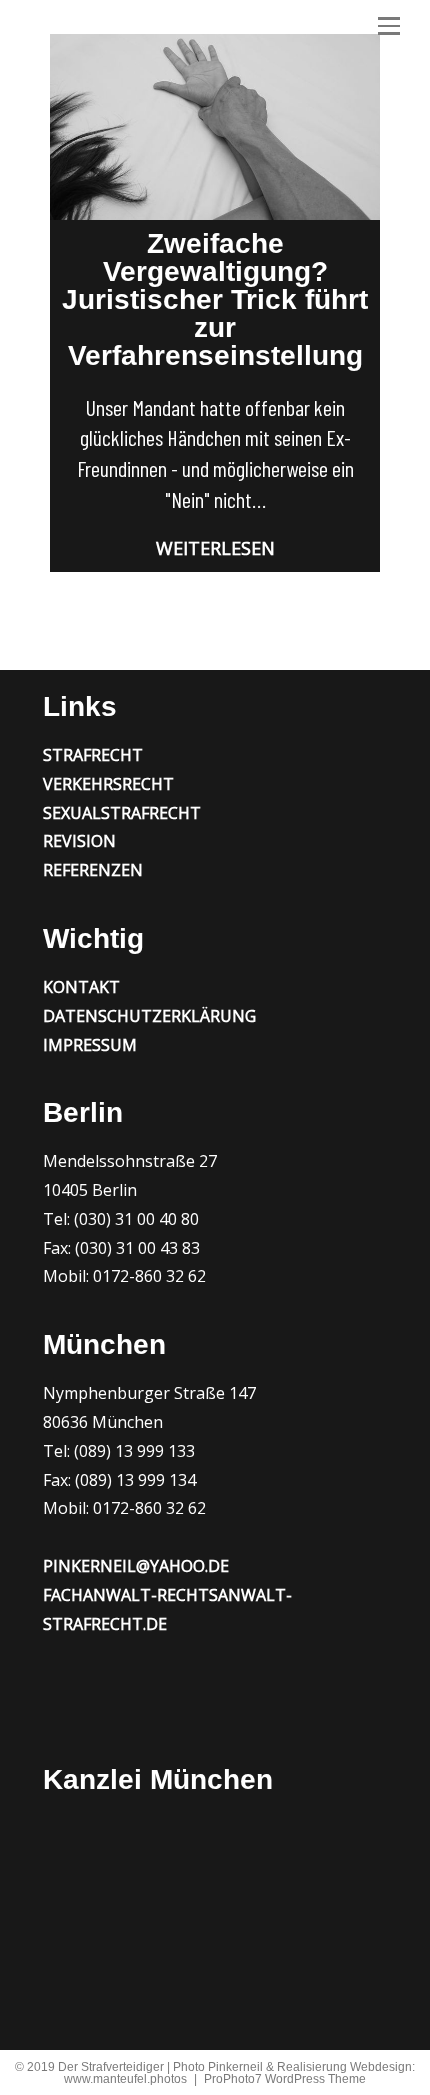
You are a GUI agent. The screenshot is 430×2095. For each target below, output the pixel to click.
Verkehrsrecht (108, 784)
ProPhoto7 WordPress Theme (285, 2079)
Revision (79, 841)
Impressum (90, 1045)
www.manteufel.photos (125, 2079)
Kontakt (81, 987)
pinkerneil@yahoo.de (136, 1566)
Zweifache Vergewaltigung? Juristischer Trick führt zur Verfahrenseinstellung (215, 299)
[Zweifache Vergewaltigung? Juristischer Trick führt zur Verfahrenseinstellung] (214, 127)
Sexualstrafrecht (122, 813)
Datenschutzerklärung (149, 1016)
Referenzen (93, 870)
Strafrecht (93, 755)
